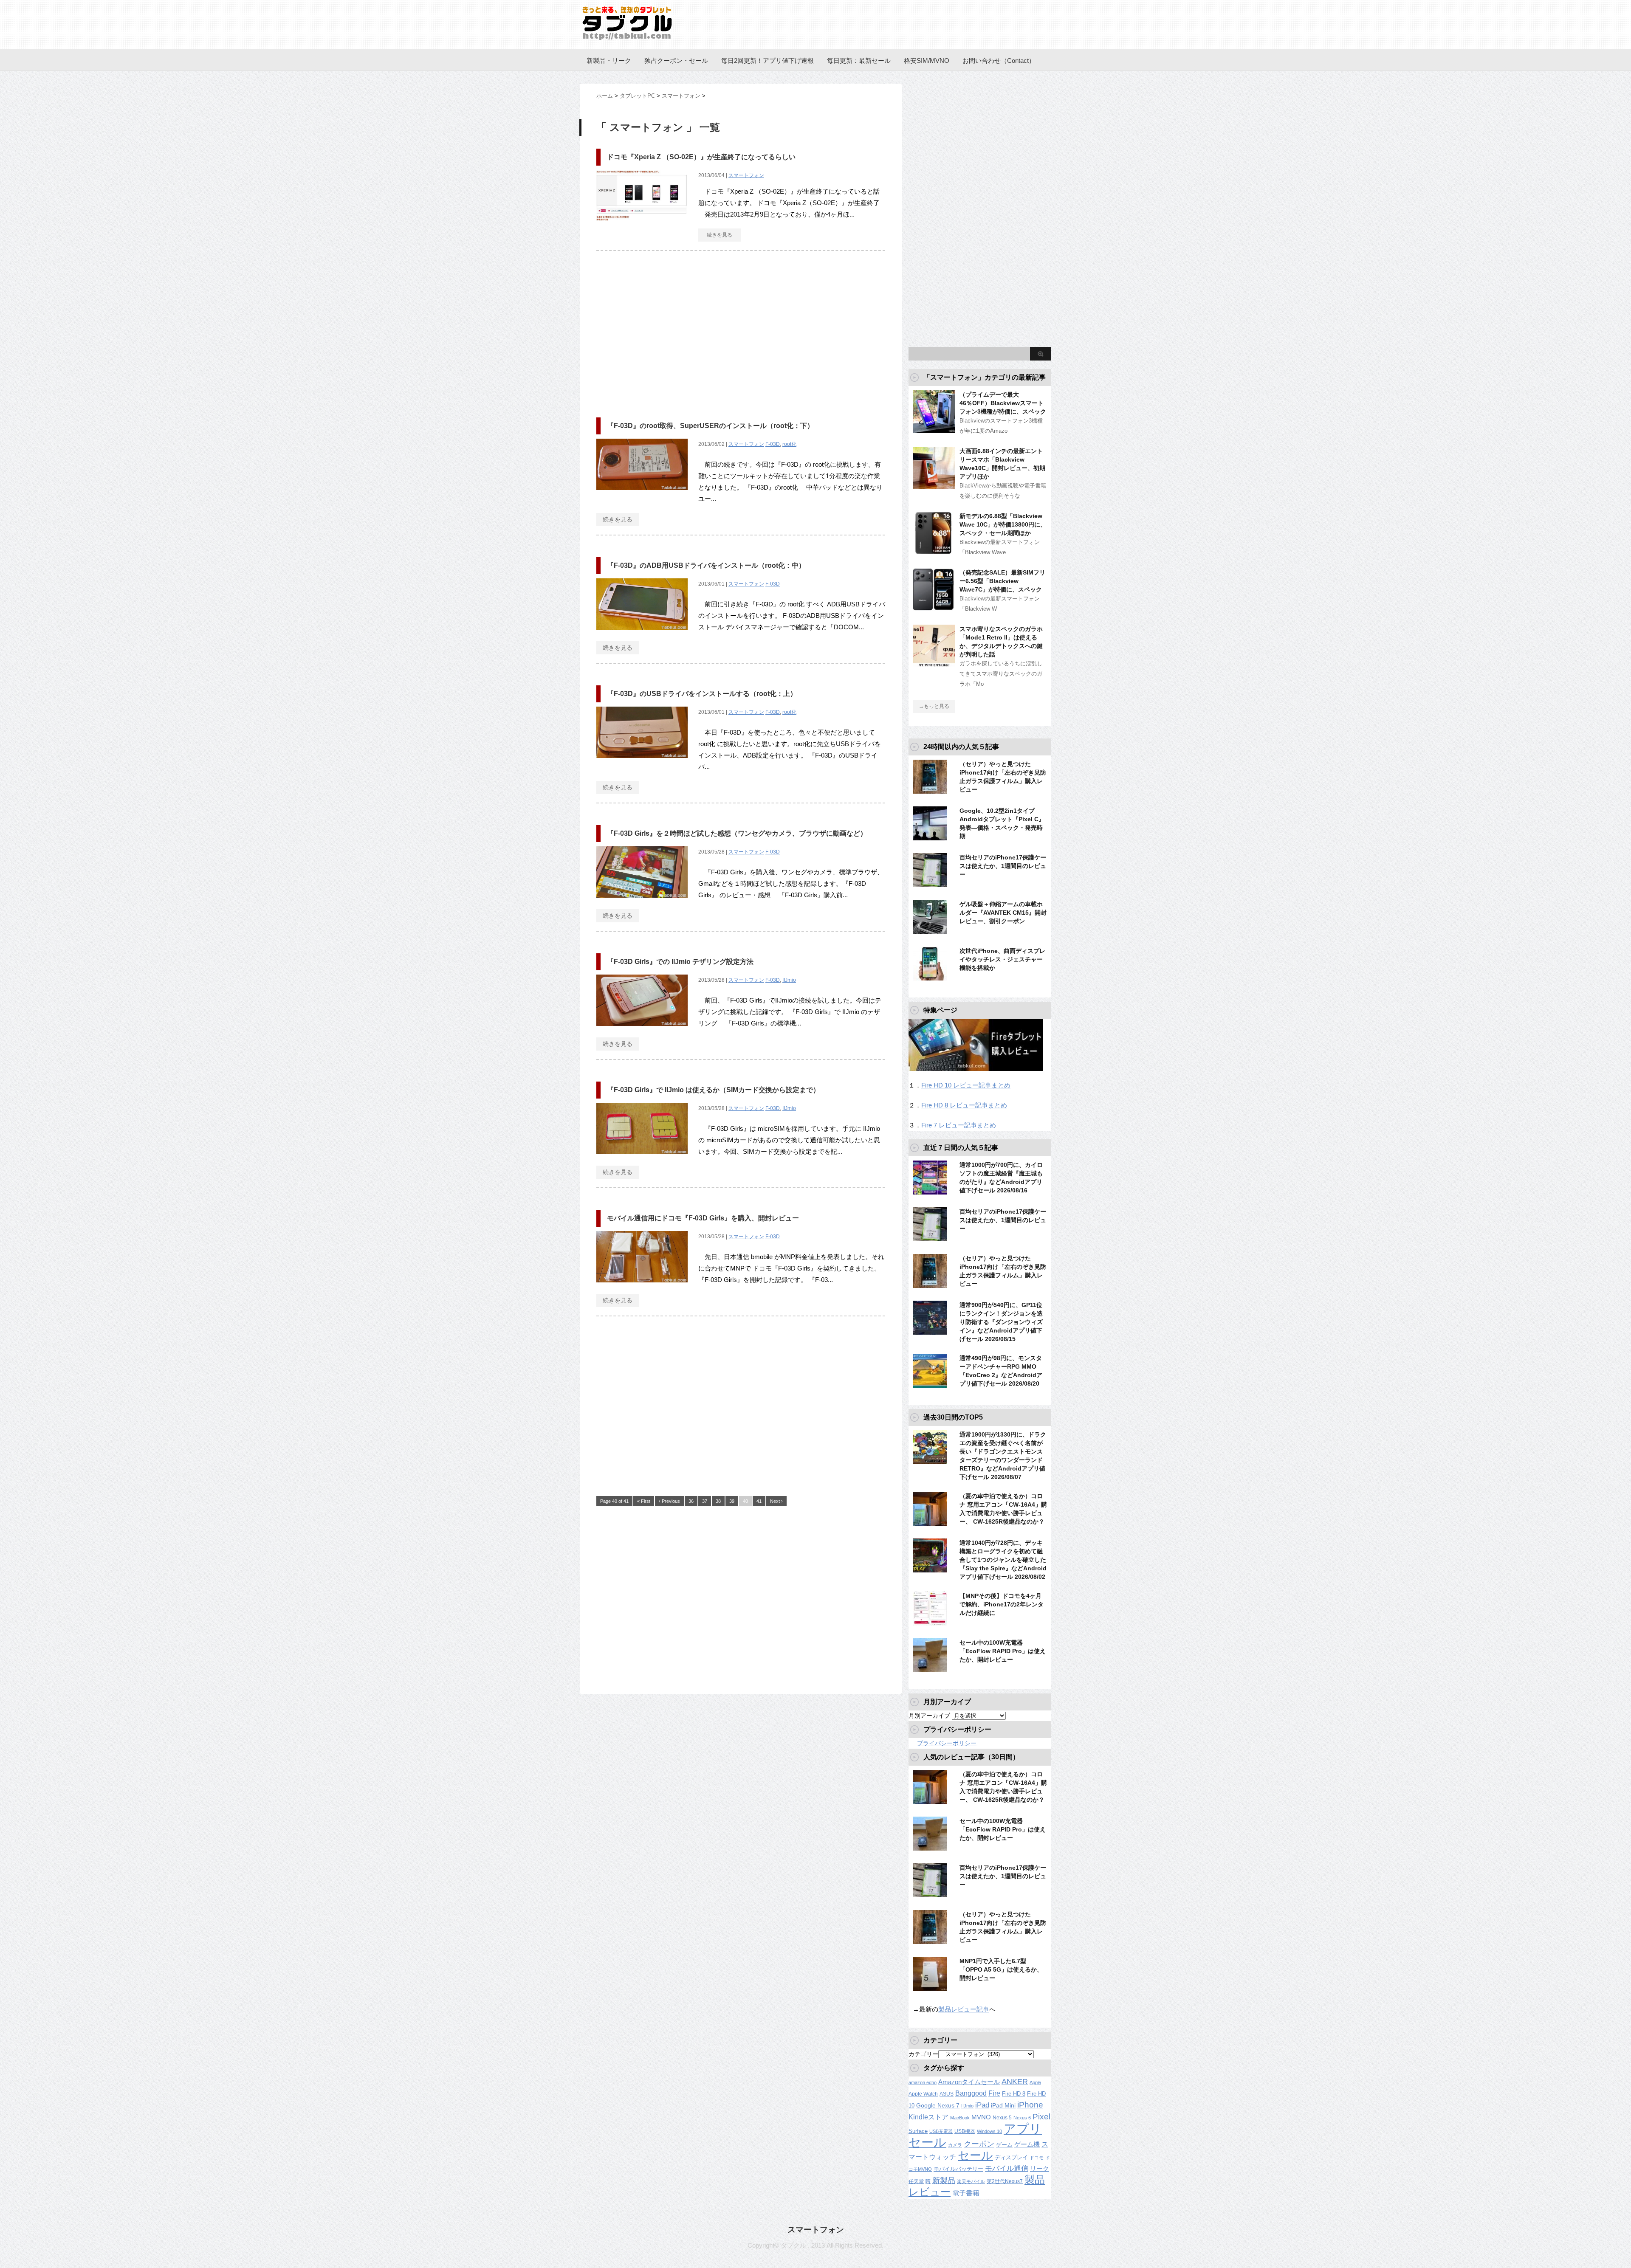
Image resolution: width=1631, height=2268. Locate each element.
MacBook (960, 2118)
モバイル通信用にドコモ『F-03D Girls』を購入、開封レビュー (703, 1218)
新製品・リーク (609, 61)
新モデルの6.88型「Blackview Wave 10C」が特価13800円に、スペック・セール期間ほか (1003, 524)
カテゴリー (923, 2054)
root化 (789, 444)
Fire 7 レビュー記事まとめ (959, 1125)
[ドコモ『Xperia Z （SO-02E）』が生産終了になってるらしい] (642, 226)
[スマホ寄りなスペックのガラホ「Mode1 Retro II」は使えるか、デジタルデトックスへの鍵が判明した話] (934, 664)
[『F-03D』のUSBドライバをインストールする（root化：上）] (642, 762)
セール (975, 2155)
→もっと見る (934, 706)
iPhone (1030, 2105)
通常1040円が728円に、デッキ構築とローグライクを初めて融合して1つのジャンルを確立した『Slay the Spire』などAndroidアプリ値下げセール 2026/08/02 (1003, 1560)
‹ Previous (669, 1501)
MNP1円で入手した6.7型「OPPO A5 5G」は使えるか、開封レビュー (1001, 1969)
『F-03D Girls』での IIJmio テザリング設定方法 (680, 962)
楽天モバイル (971, 2181)
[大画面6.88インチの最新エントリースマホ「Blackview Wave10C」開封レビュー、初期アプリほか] (934, 486)
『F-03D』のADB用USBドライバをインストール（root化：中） (706, 565)
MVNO (981, 2117)
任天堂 (916, 2181)
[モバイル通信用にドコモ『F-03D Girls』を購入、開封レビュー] (642, 1287)
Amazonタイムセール (969, 2082)
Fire (994, 2093)
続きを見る (720, 235)
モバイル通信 (1007, 2168)
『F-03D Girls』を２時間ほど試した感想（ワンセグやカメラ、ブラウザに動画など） (737, 833)
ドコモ (1037, 2158)
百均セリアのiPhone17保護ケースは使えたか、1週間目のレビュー (1003, 866)
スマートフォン (746, 175)
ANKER (1015, 2082)
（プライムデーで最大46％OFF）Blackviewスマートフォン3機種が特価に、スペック (1003, 403)
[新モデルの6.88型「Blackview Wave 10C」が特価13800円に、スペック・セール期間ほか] (934, 551)
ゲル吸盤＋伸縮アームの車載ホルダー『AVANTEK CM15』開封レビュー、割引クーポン (1003, 913)
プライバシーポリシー (947, 1743)
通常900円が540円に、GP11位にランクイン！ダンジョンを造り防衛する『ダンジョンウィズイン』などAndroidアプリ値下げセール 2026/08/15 (1001, 1322)
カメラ (955, 2145)
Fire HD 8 (1014, 2094)
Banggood (971, 2093)
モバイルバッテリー (958, 2169)
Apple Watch (923, 2094)
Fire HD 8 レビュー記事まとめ (964, 1105)
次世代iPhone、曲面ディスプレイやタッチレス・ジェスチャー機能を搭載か (1002, 959)
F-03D (773, 444)
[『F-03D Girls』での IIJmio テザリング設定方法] (642, 1030)
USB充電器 (941, 2131)
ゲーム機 (1027, 2144)
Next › (776, 1501)
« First (644, 1501)
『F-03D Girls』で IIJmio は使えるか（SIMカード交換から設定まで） (713, 1090)
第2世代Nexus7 (1005, 2181)
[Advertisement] (668, 330)
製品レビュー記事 (964, 2009)
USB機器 (965, 2131)
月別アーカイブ (929, 1716)
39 (732, 1501)
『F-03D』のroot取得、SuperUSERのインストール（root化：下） (710, 426)
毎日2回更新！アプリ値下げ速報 (768, 61)
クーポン (979, 2144)
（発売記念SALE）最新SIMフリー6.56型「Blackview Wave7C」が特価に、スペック (1002, 581)
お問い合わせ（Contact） (999, 61)
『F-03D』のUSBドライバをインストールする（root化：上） (702, 694)
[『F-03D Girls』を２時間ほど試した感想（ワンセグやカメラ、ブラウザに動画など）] (642, 902)
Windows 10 (989, 2131)
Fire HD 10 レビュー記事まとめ (966, 1085)
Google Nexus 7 (938, 2105)
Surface (918, 2131)
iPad (982, 2105)
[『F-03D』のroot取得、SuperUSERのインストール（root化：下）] (642, 494)
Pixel (1041, 2116)
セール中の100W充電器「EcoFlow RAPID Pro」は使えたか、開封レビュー (1003, 1651)
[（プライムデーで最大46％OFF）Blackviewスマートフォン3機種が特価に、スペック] (934, 429)
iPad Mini (1003, 2105)
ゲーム (1004, 2145)
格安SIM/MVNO (927, 61)
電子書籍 (966, 2193)
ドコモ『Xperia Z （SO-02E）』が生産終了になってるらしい (701, 157)
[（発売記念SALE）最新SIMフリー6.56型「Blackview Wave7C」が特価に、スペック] (934, 607)
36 (691, 1501)
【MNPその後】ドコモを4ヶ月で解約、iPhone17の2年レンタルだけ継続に (1002, 1604)
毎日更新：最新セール (859, 61)
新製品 (944, 2180)
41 (759, 1501)
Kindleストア (928, 2117)
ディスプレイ (1011, 2157)
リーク (1040, 2169)
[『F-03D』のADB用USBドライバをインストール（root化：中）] (642, 634)
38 (718, 1501)
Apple (1035, 2082)
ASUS (947, 2094)
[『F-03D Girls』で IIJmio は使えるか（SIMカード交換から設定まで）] (642, 1159)
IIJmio (789, 980)
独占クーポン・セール (676, 61)
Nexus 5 (1002, 2118)
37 (705, 1501)
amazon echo (923, 2082)
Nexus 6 (1022, 2118)
